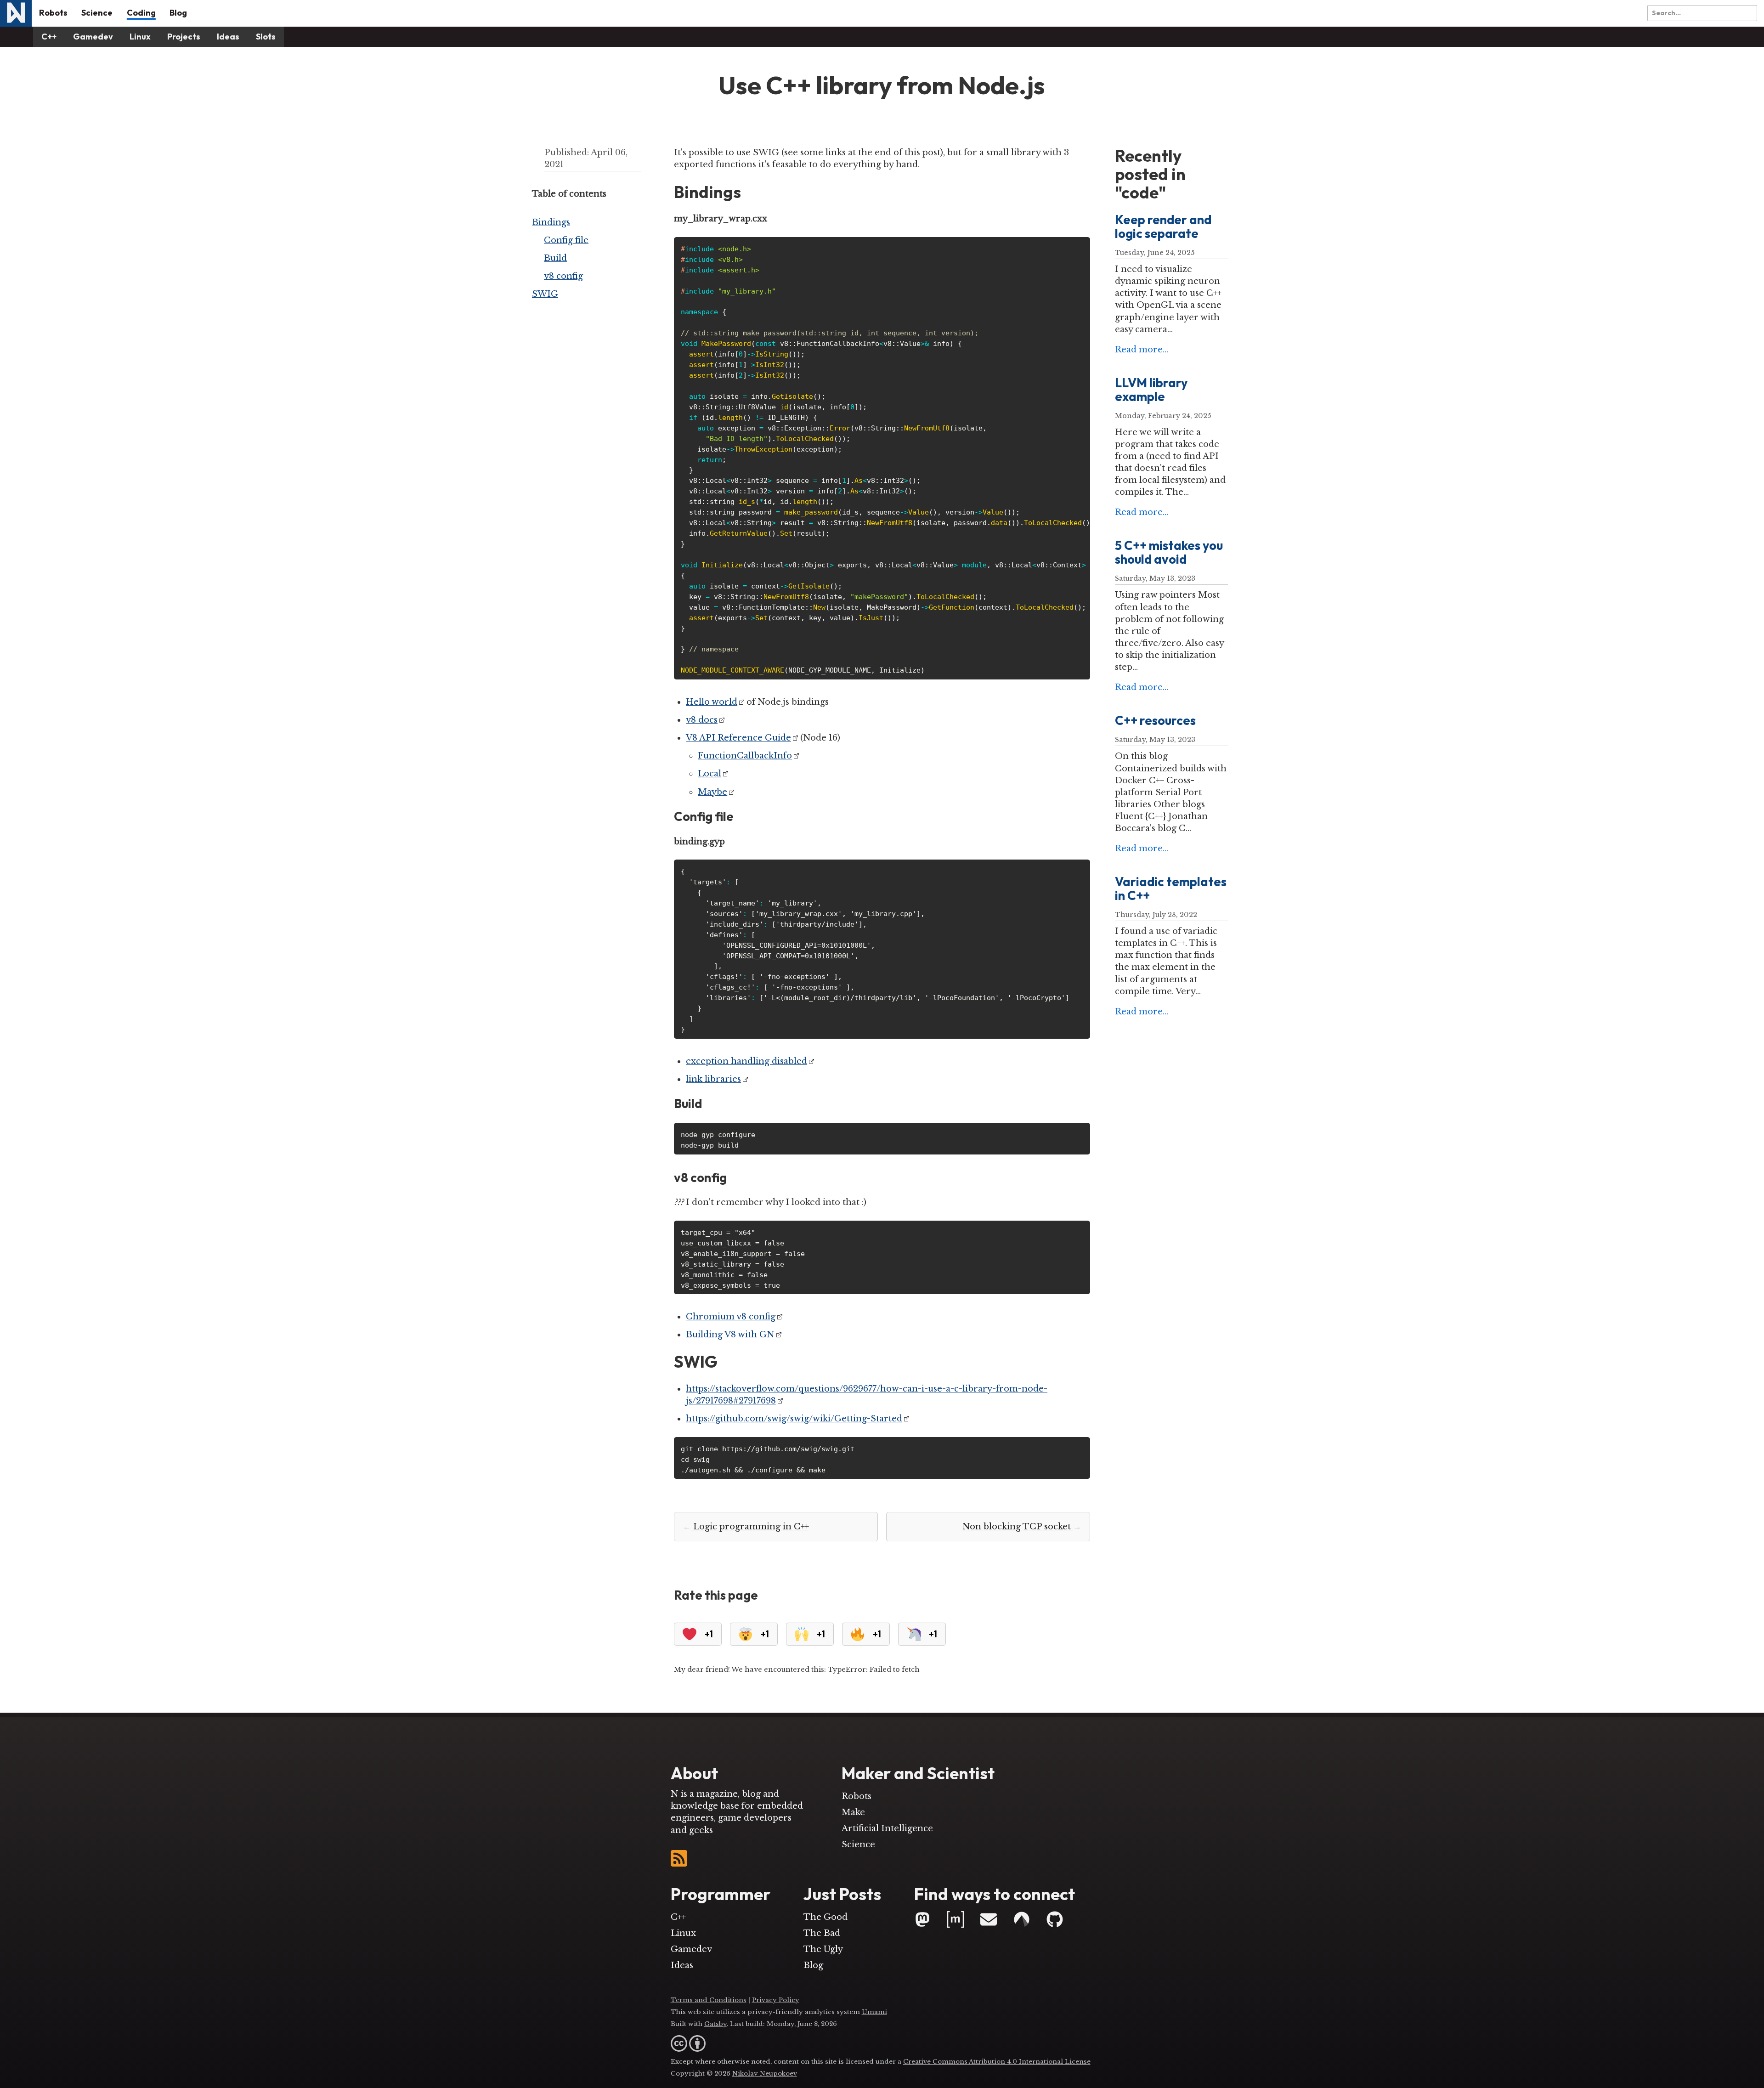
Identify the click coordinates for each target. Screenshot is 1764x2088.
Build (555, 258)
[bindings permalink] (746, 192)
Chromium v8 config (731, 1317)
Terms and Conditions (709, 2000)
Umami (874, 2012)
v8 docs (702, 720)
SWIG (545, 294)
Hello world (712, 702)
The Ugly (823, 1949)
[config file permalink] (739, 817)
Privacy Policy (776, 2000)
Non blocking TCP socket (1022, 1527)
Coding (141, 13)
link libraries (713, 1079)
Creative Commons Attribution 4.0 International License (997, 2062)
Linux (140, 37)
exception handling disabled (746, 1061)
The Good (825, 1917)
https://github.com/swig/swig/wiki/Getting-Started (794, 1419)
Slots (266, 37)
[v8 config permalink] (732, 1178)
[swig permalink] (723, 1362)
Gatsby (715, 2024)
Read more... (1142, 350)
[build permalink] (707, 1104)
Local (710, 774)
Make (853, 1812)
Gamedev (93, 37)
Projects (184, 37)
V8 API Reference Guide (738, 738)
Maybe (712, 792)
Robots (53, 13)
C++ (49, 37)
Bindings (551, 222)
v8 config (563, 276)
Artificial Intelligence (887, 1828)
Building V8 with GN (730, 1335)
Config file (566, 240)
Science (97, 13)
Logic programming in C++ (746, 1527)
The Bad (822, 1933)
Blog (178, 13)
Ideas (228, 37)
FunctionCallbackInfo (745, 756)
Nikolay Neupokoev (765, 2074)
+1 (709, 1633)
